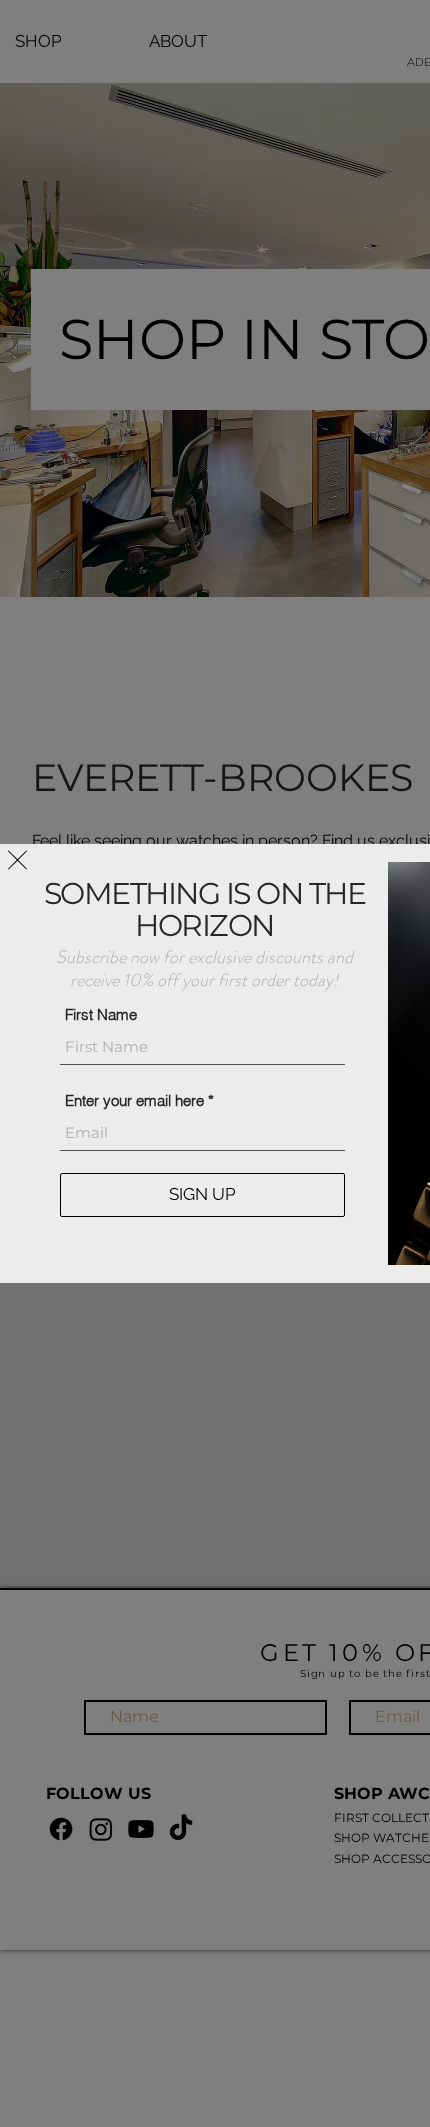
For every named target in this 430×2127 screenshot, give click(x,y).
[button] (17, 860)
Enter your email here (134, 1100)
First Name (101, 1014)
